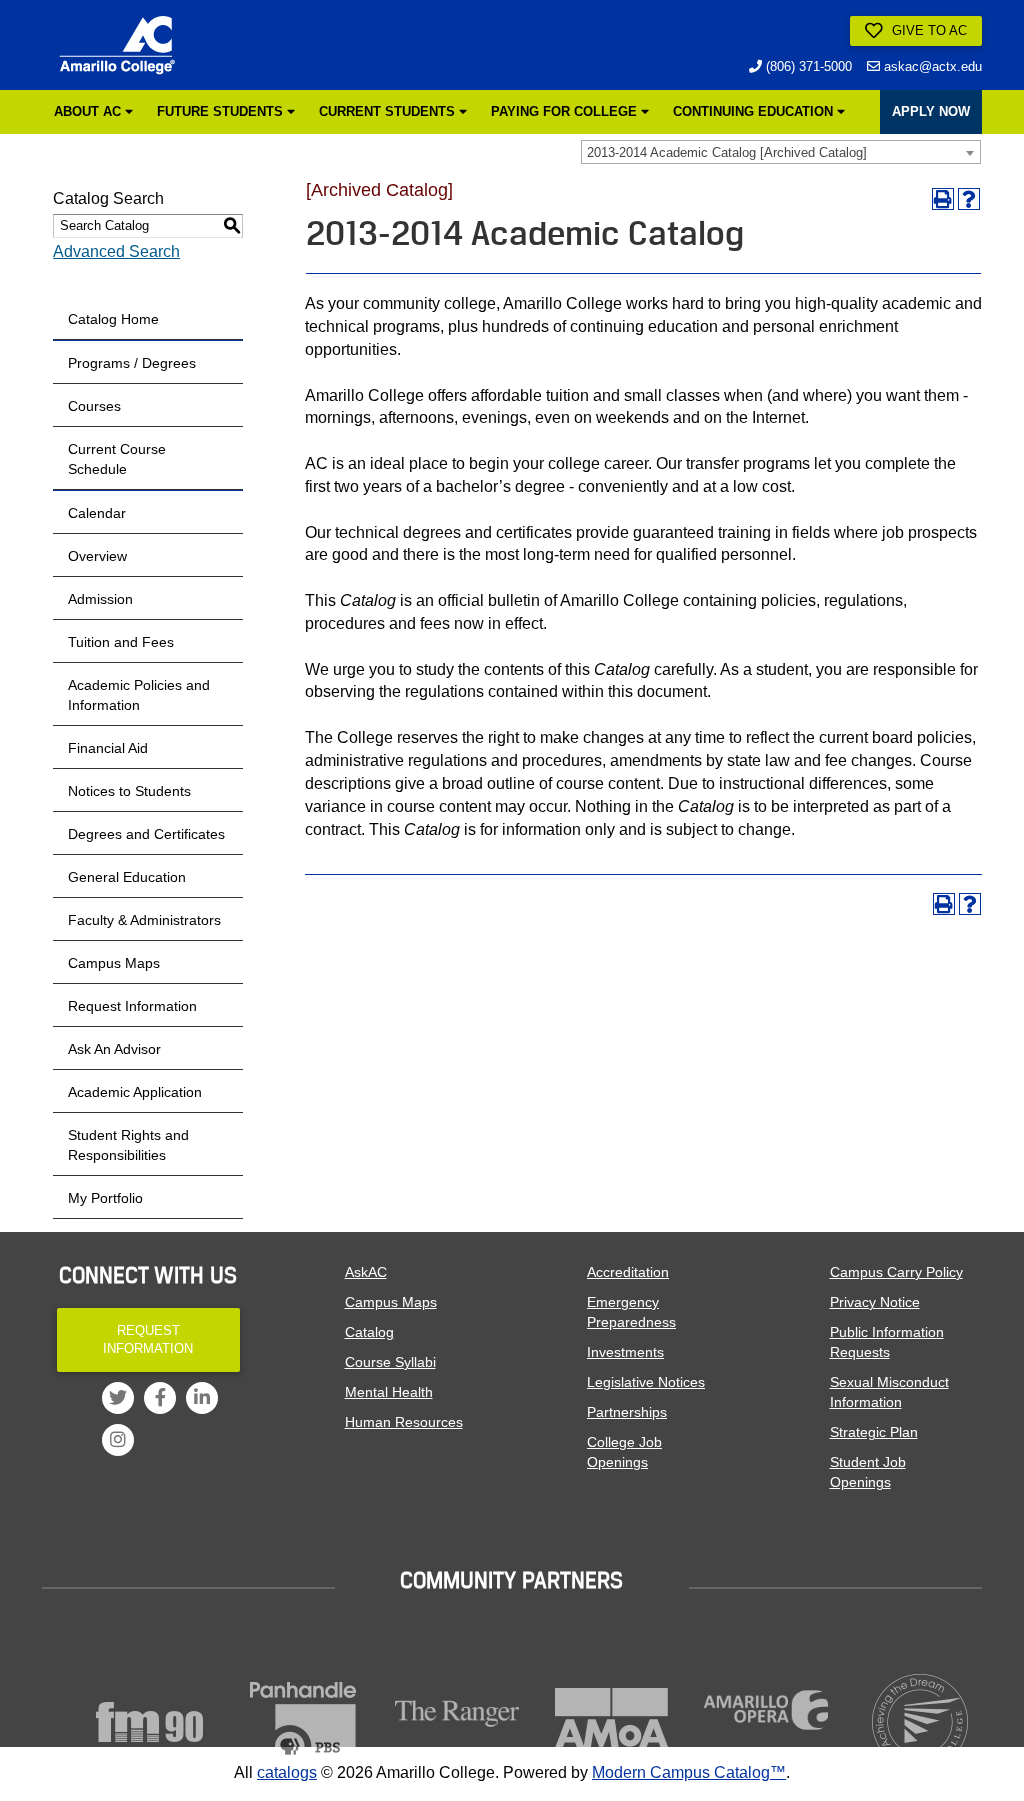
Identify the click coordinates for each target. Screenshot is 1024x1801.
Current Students (389, 111)
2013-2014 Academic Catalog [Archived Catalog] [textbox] (727, 152)
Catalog (369, 1332)
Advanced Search (116, 251)
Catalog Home (113, 319)
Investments (625, 1352)
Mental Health (389, 1392)
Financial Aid (108, 748)
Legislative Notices (646, 1382)
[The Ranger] (457, 1713)
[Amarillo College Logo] (117, 45)
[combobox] (781, 152)
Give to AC (927, 30)
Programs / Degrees (132, 363)
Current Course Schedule (117, 459)
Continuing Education (755, 111)
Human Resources (404, 1422)
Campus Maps (114, 963)
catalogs (287, 1772)
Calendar (97, 513)
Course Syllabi (390, 1362)
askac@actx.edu (931, 66)
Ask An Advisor (114, 1049)
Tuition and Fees (121, 642)
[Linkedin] (202, 1398)
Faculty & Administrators (144, 920)
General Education (127, 877)
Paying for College (566, 111)
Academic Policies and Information (139, 695)
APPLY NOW (931, 111)
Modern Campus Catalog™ (689, 1772)
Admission (100, 599)
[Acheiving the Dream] (920, 1722)
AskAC (366, 1272)
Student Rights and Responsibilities (128, 1145)
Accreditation (628, 1272)
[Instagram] (118, 1440)
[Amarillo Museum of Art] (611, 1722)
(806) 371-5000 (807, 66)
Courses (94, 406)
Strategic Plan (874, 1432)
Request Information (132, 1006)
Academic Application (135, 1092)
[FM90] (149, 1722)
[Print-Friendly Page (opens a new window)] (943, 199)
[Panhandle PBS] (303, 1722)
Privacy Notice (875, 1302)
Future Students (222, 111)
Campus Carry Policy (896, 1272)
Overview (97, 556)
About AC (89, 111)
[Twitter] (118, 1398)
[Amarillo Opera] (766, 1710)
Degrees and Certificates (146, 834)
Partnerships (627, 1412)
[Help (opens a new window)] (969, 199)
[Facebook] (160, 1398)
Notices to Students (129, 791)
